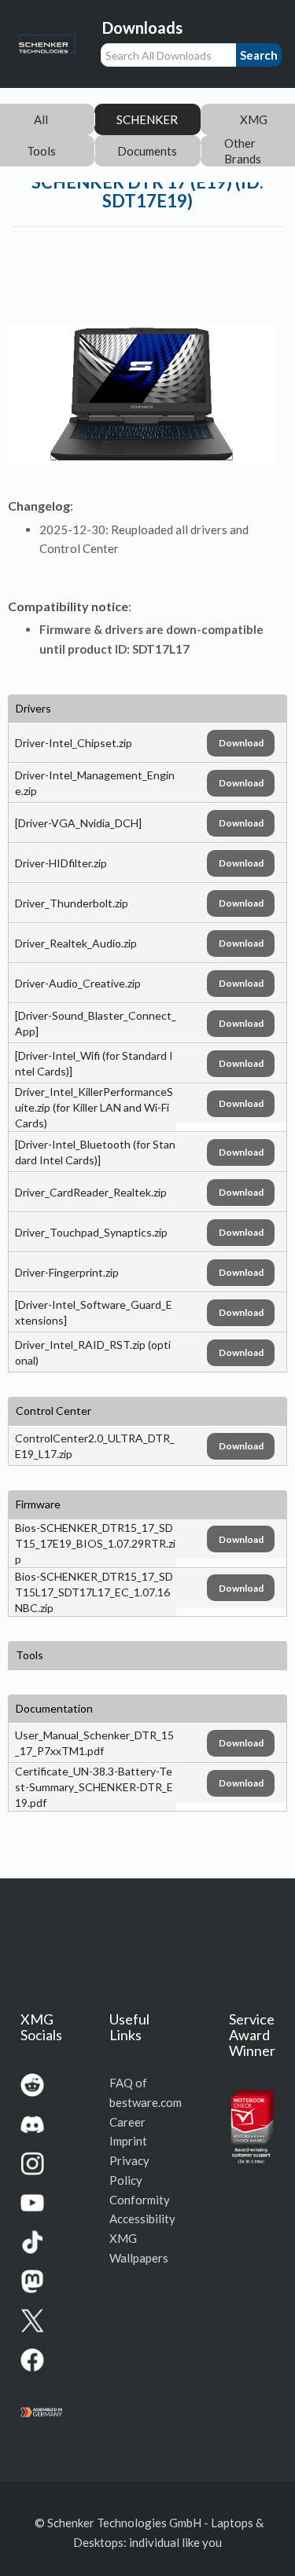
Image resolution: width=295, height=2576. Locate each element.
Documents (147, 151)
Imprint (128, 2141)
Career (127, 2122)
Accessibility (142, 2219)
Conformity (140, 2200)
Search (259, 55)
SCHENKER (147, 119)
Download (241, 743)
